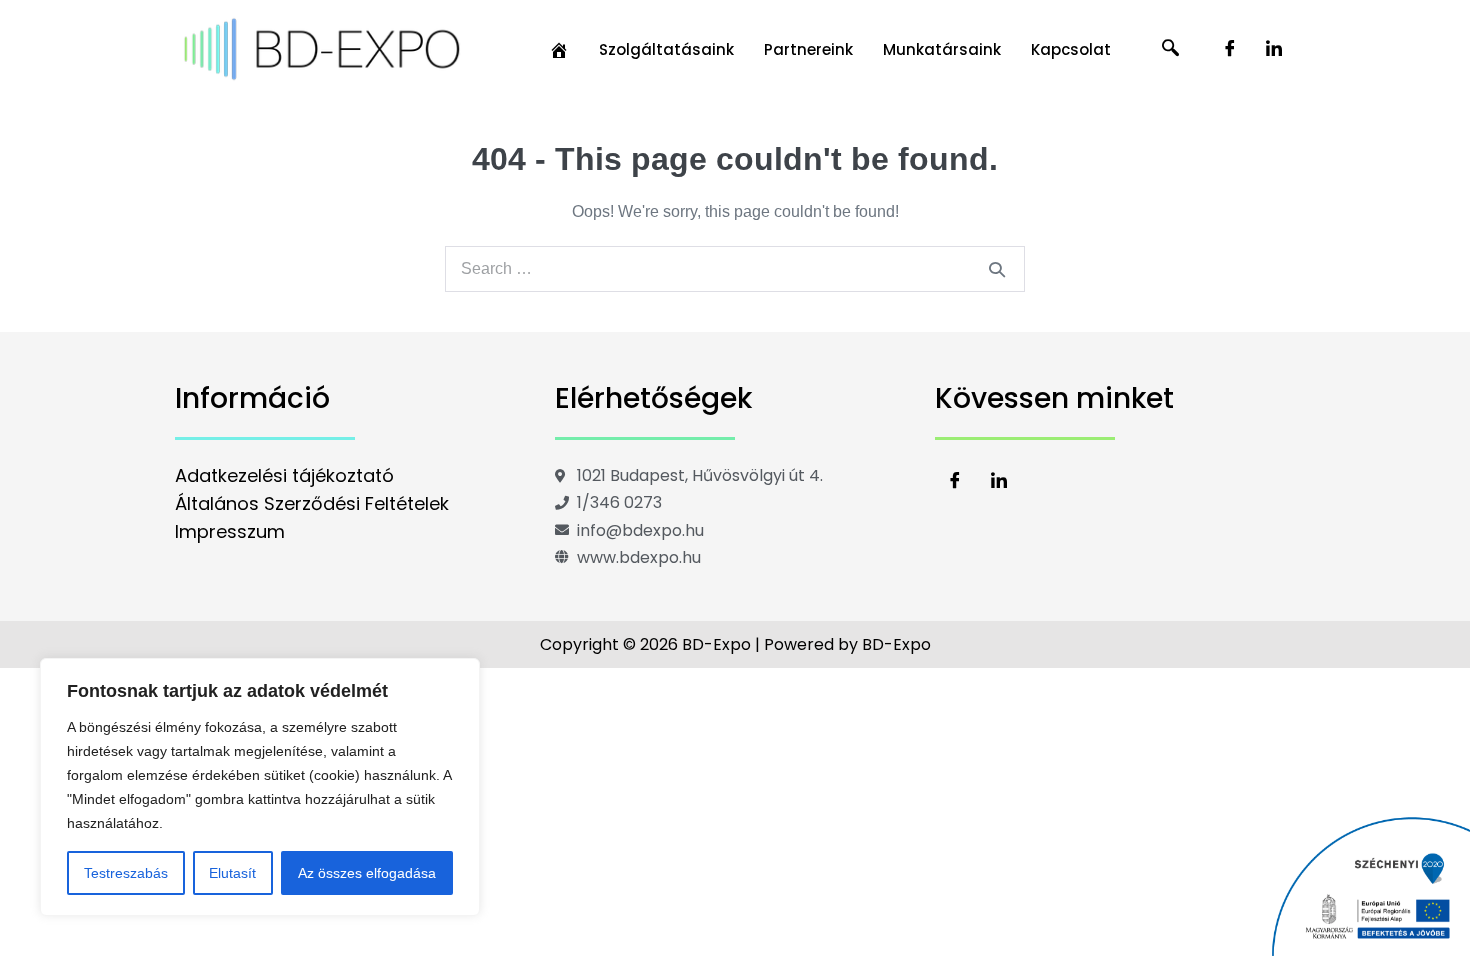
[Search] (997, 269)
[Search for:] (735, 268)
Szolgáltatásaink (666, 49)
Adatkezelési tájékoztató (284, 475)
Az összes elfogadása (367, 873)
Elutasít (232, 873)
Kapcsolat (1071, 49)
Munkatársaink (942, 49)
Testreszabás (126, 873)
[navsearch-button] (1171, 50)
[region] (260, 787)
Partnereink (808, 49)
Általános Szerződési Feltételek (312, 503)
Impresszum (230, 531)
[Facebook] (1230, 50)
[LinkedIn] (1274, 50)
